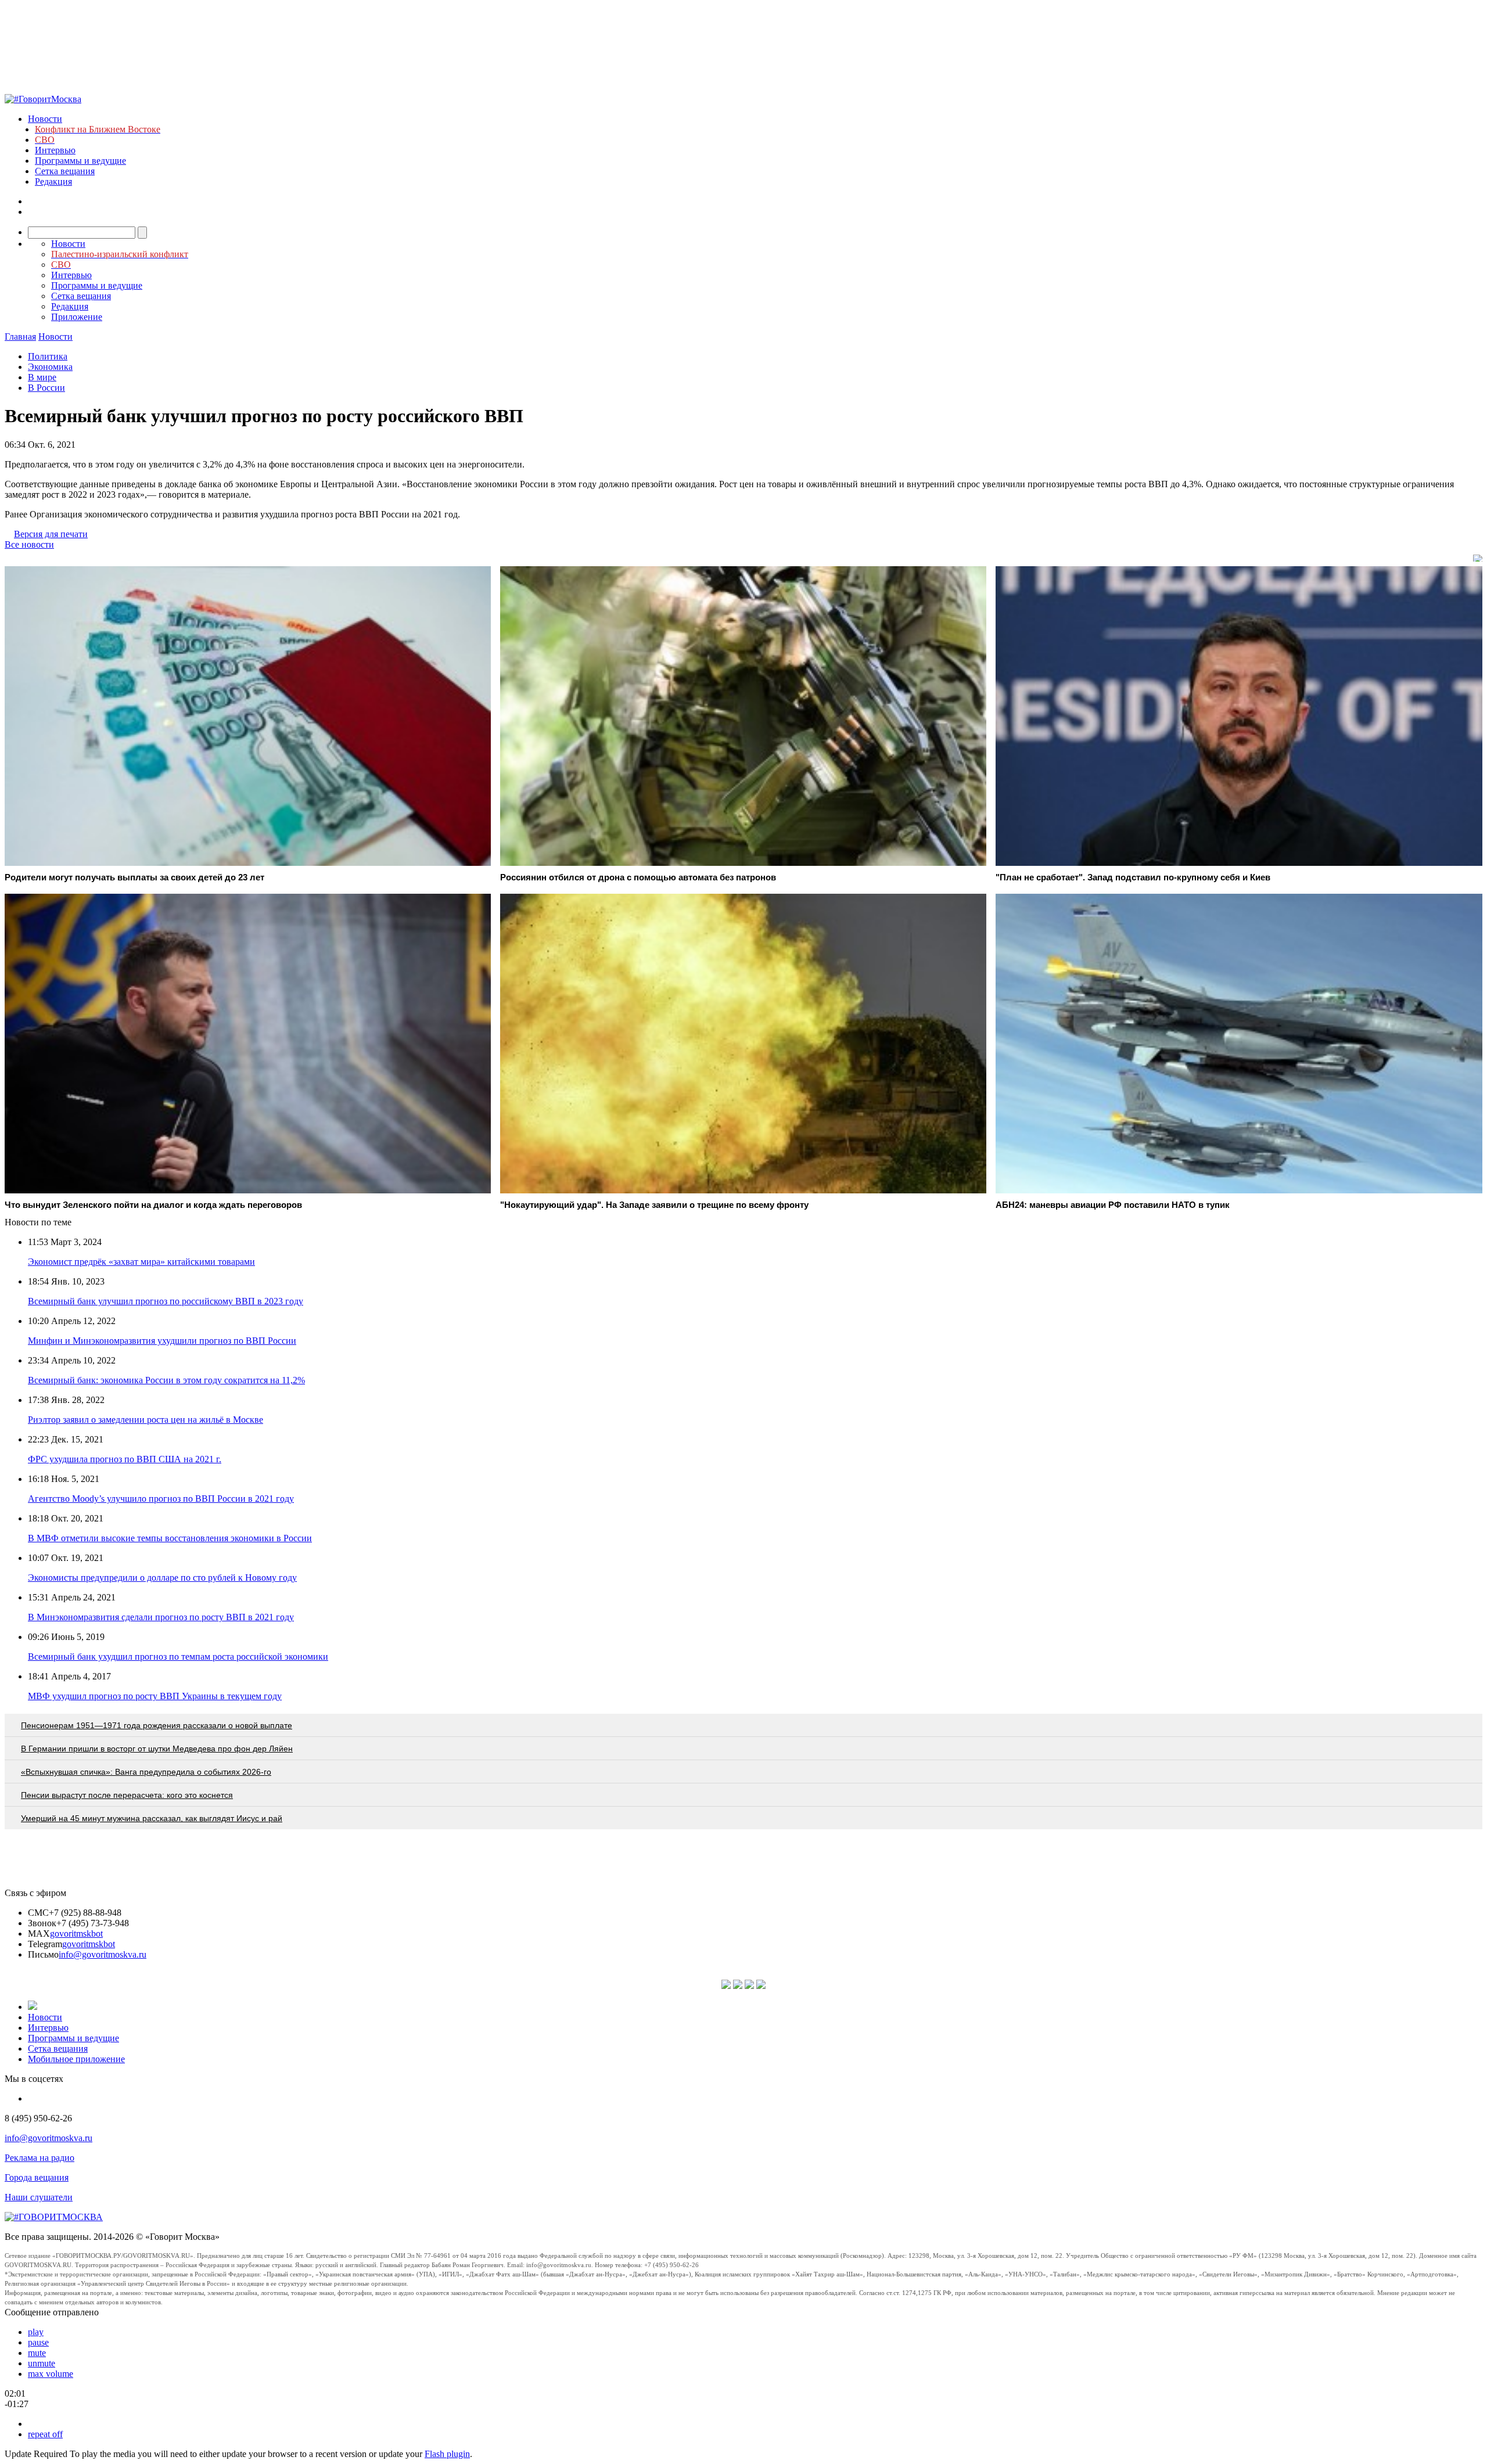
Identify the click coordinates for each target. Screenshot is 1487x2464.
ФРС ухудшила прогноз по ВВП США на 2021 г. (125, 1459)
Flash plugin (447, 2454)
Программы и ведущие (80, 161)
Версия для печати (51, 534)
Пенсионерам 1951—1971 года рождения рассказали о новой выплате (157, 1725)
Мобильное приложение (76, 2059)
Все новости (29, 544)
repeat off (45, 2434)
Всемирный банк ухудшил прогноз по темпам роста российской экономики (178, 1657)
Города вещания (37, 2177)
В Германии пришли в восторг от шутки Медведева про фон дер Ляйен (157, 1749)
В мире (42, 377)
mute (37, 2353)
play (36, 2332)
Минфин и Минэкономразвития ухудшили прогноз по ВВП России (162, 1341)
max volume (51, 2374)
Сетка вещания (65, 171)
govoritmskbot (76, 1934)
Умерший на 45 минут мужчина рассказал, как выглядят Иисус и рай (152, 1818)
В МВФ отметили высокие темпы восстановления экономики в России (170, 1538)
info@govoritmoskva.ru (103, 1954)
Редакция (53, 181)
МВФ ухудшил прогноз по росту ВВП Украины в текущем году (155, 1696)
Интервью (55, 150)
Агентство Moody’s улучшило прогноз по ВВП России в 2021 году (161, 1499)
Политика (48, 356)
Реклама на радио (39, 2158)
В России (46, 388)
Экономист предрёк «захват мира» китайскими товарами (141, 1262)
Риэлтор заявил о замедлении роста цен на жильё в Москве (146, 1420)
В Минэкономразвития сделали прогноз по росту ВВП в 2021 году (161, 1617)
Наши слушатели (39, 2197)
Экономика (50, 367)
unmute (42, 2363)
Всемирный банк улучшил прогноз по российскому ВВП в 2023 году (166, 1301)
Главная (20, 337)
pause (38, 2342)
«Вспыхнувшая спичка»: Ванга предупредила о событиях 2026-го (146, 1772)
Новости (45, 119)
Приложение (77, 317)
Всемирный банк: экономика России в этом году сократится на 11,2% (166, 1380)
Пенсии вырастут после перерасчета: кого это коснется (127, 1795)
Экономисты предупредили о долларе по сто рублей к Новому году (162, 1578)
